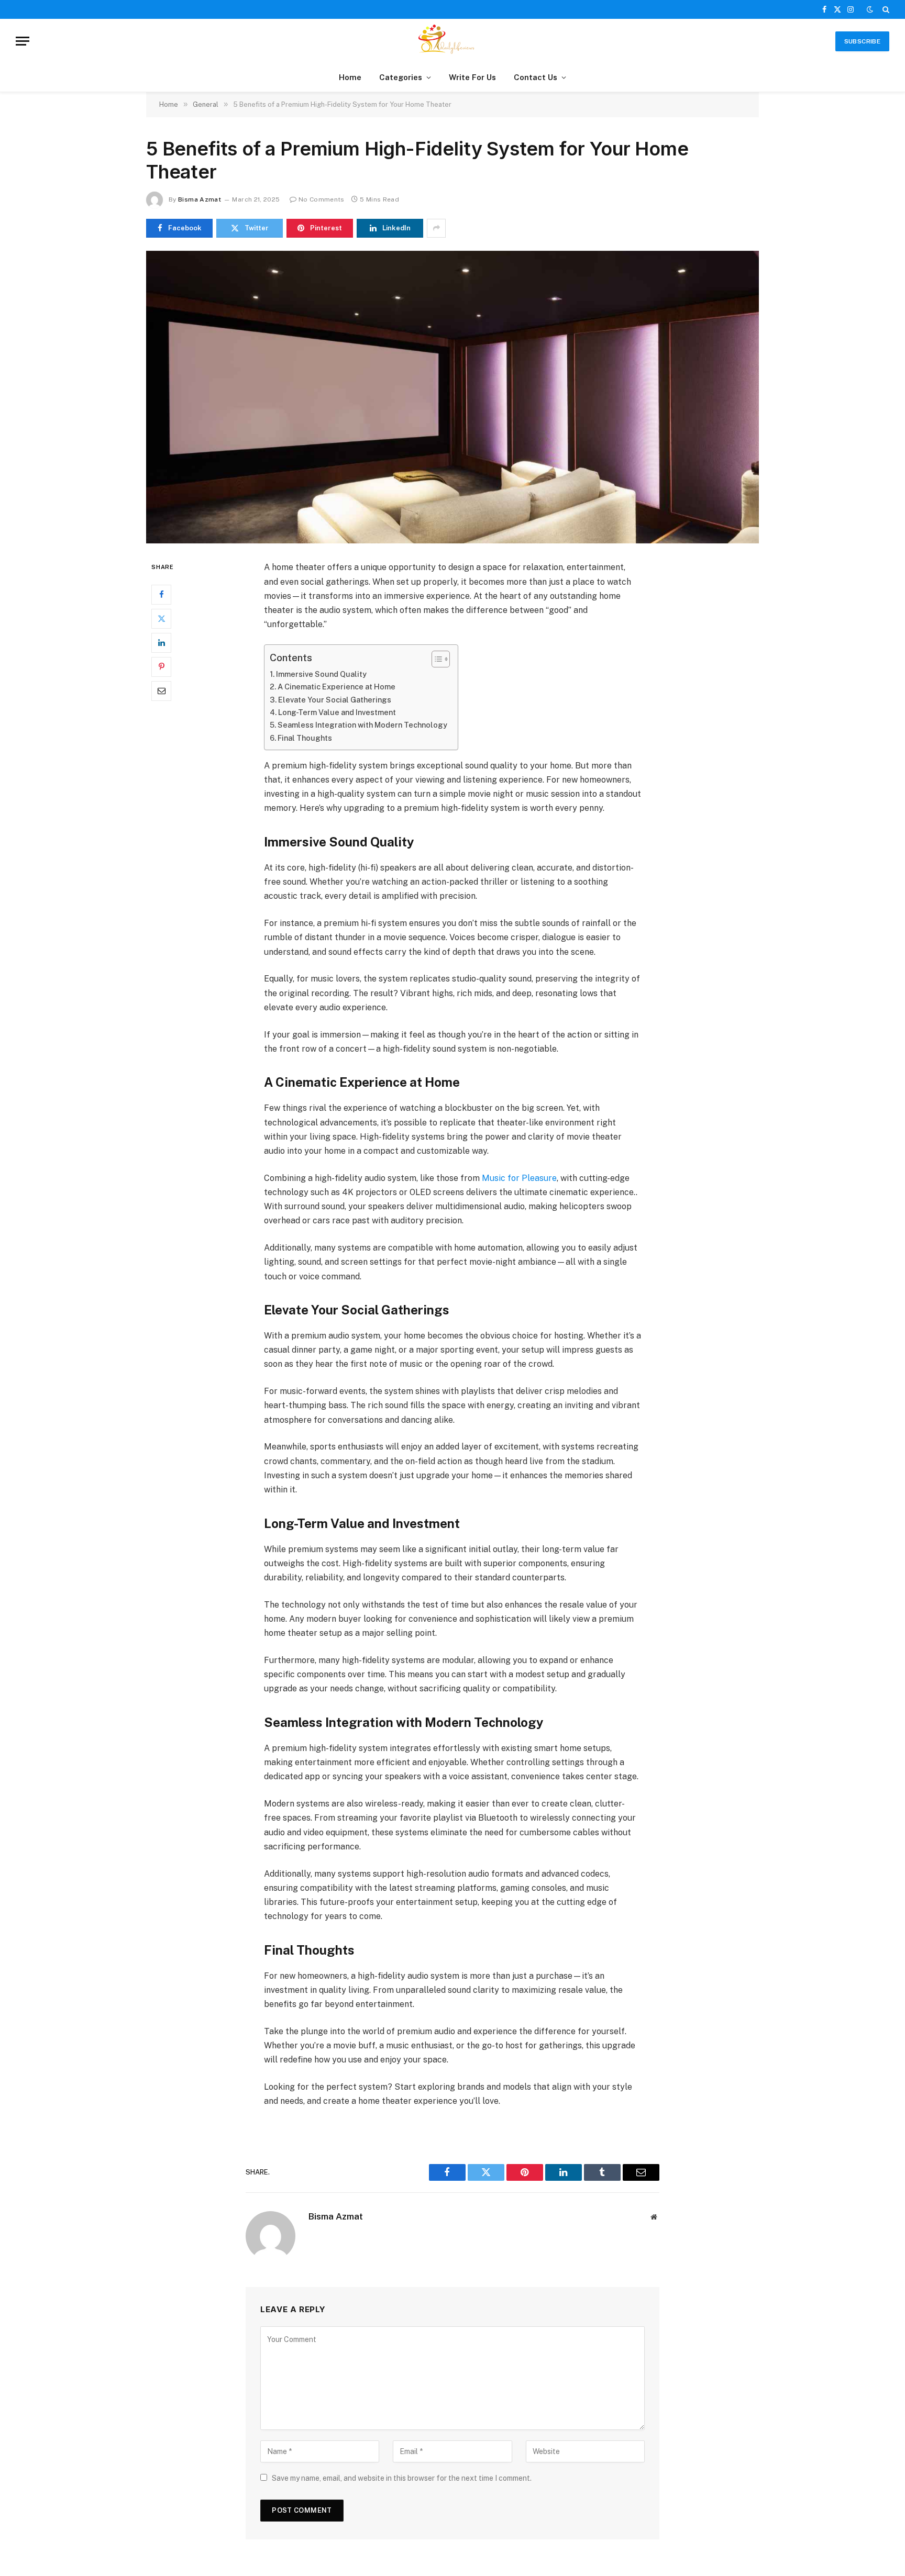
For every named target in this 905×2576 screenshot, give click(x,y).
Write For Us (472, 77)
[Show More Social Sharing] (436, 228)
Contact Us (536, 77)
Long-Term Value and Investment (337, 712)
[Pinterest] (161, 667)
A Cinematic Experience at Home (336, 687)
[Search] (885, 9)
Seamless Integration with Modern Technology (362, 725)
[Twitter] (161, 619)
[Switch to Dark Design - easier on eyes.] (870, 9)
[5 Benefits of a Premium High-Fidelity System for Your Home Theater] (452, 397)
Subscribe (862, 41)
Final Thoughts (305, 738)
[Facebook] (161, 595)
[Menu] (23, 41)
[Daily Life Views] (452, 41)
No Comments (322, 199)
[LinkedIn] (161, 643)
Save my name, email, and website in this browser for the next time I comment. (402, 2478)
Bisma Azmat (200, 199)
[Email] (161, 691)
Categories (401, 77)
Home (350, 77)
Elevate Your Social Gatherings (335, 700)
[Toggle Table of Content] (435, 659)
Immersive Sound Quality (321, 674)
